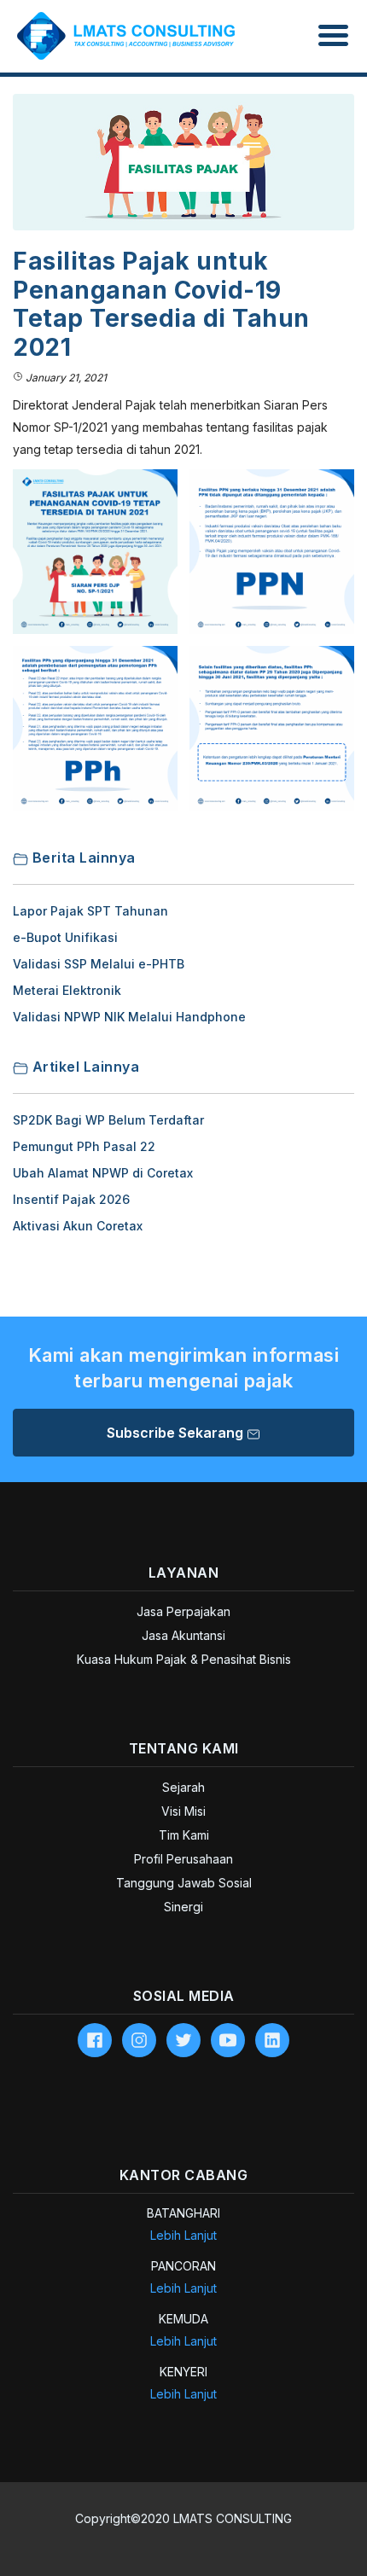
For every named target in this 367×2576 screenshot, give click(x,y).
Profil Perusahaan (183, 1859)
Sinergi (183, 1907)
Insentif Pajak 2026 (71, 1199)
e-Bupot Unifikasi (65, 937)
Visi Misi (183, 1811)
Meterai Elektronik (67, 990)
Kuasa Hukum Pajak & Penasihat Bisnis (184, 1659)
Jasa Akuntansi (183, 1635)
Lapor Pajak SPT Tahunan (90, 911)
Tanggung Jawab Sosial (184, 1883)
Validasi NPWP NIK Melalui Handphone (129, 1017)
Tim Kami (184, 1835)
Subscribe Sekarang (177, 1433)
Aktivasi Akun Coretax (78, 1226)
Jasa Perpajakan (183, 1611)
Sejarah (183, 1787)
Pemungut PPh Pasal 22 (84, 1146)
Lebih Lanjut (183, 2235)
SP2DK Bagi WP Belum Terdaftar (108, 1120)
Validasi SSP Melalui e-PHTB (99, 964)
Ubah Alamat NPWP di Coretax (103, 1173)
